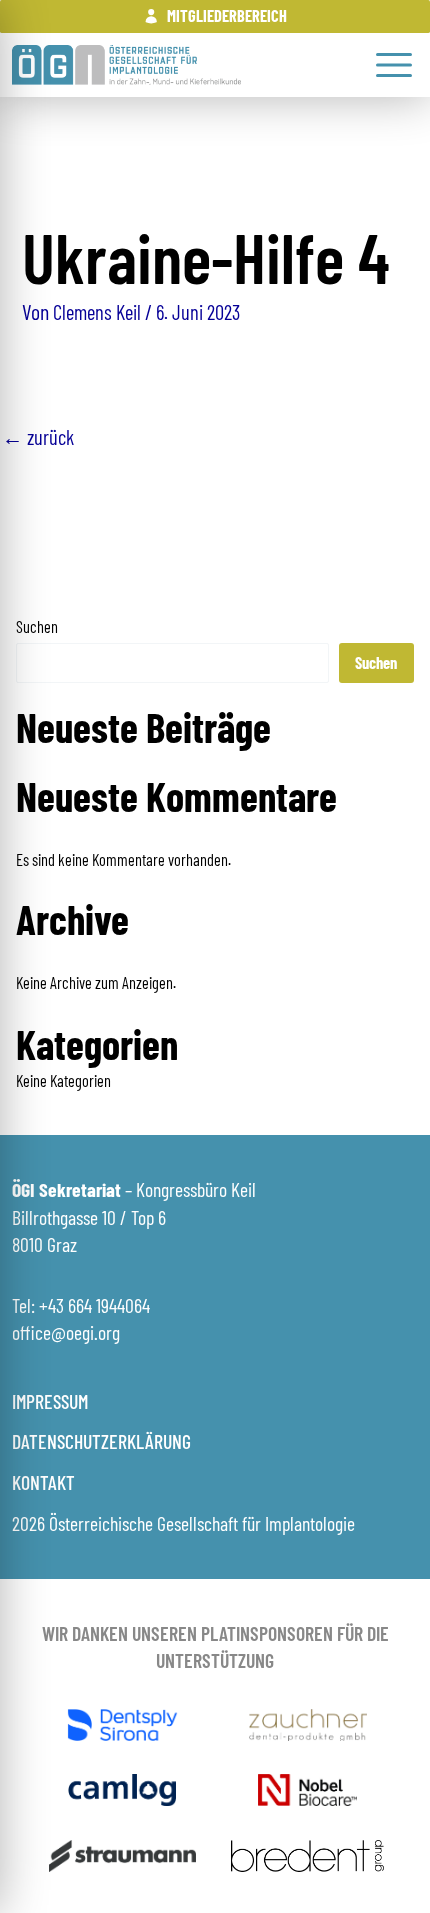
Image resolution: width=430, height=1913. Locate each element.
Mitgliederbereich (227, 15)
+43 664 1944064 (94, 1305)
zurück (38, 436)
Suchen (37, 626)
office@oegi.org (66, 1332)
